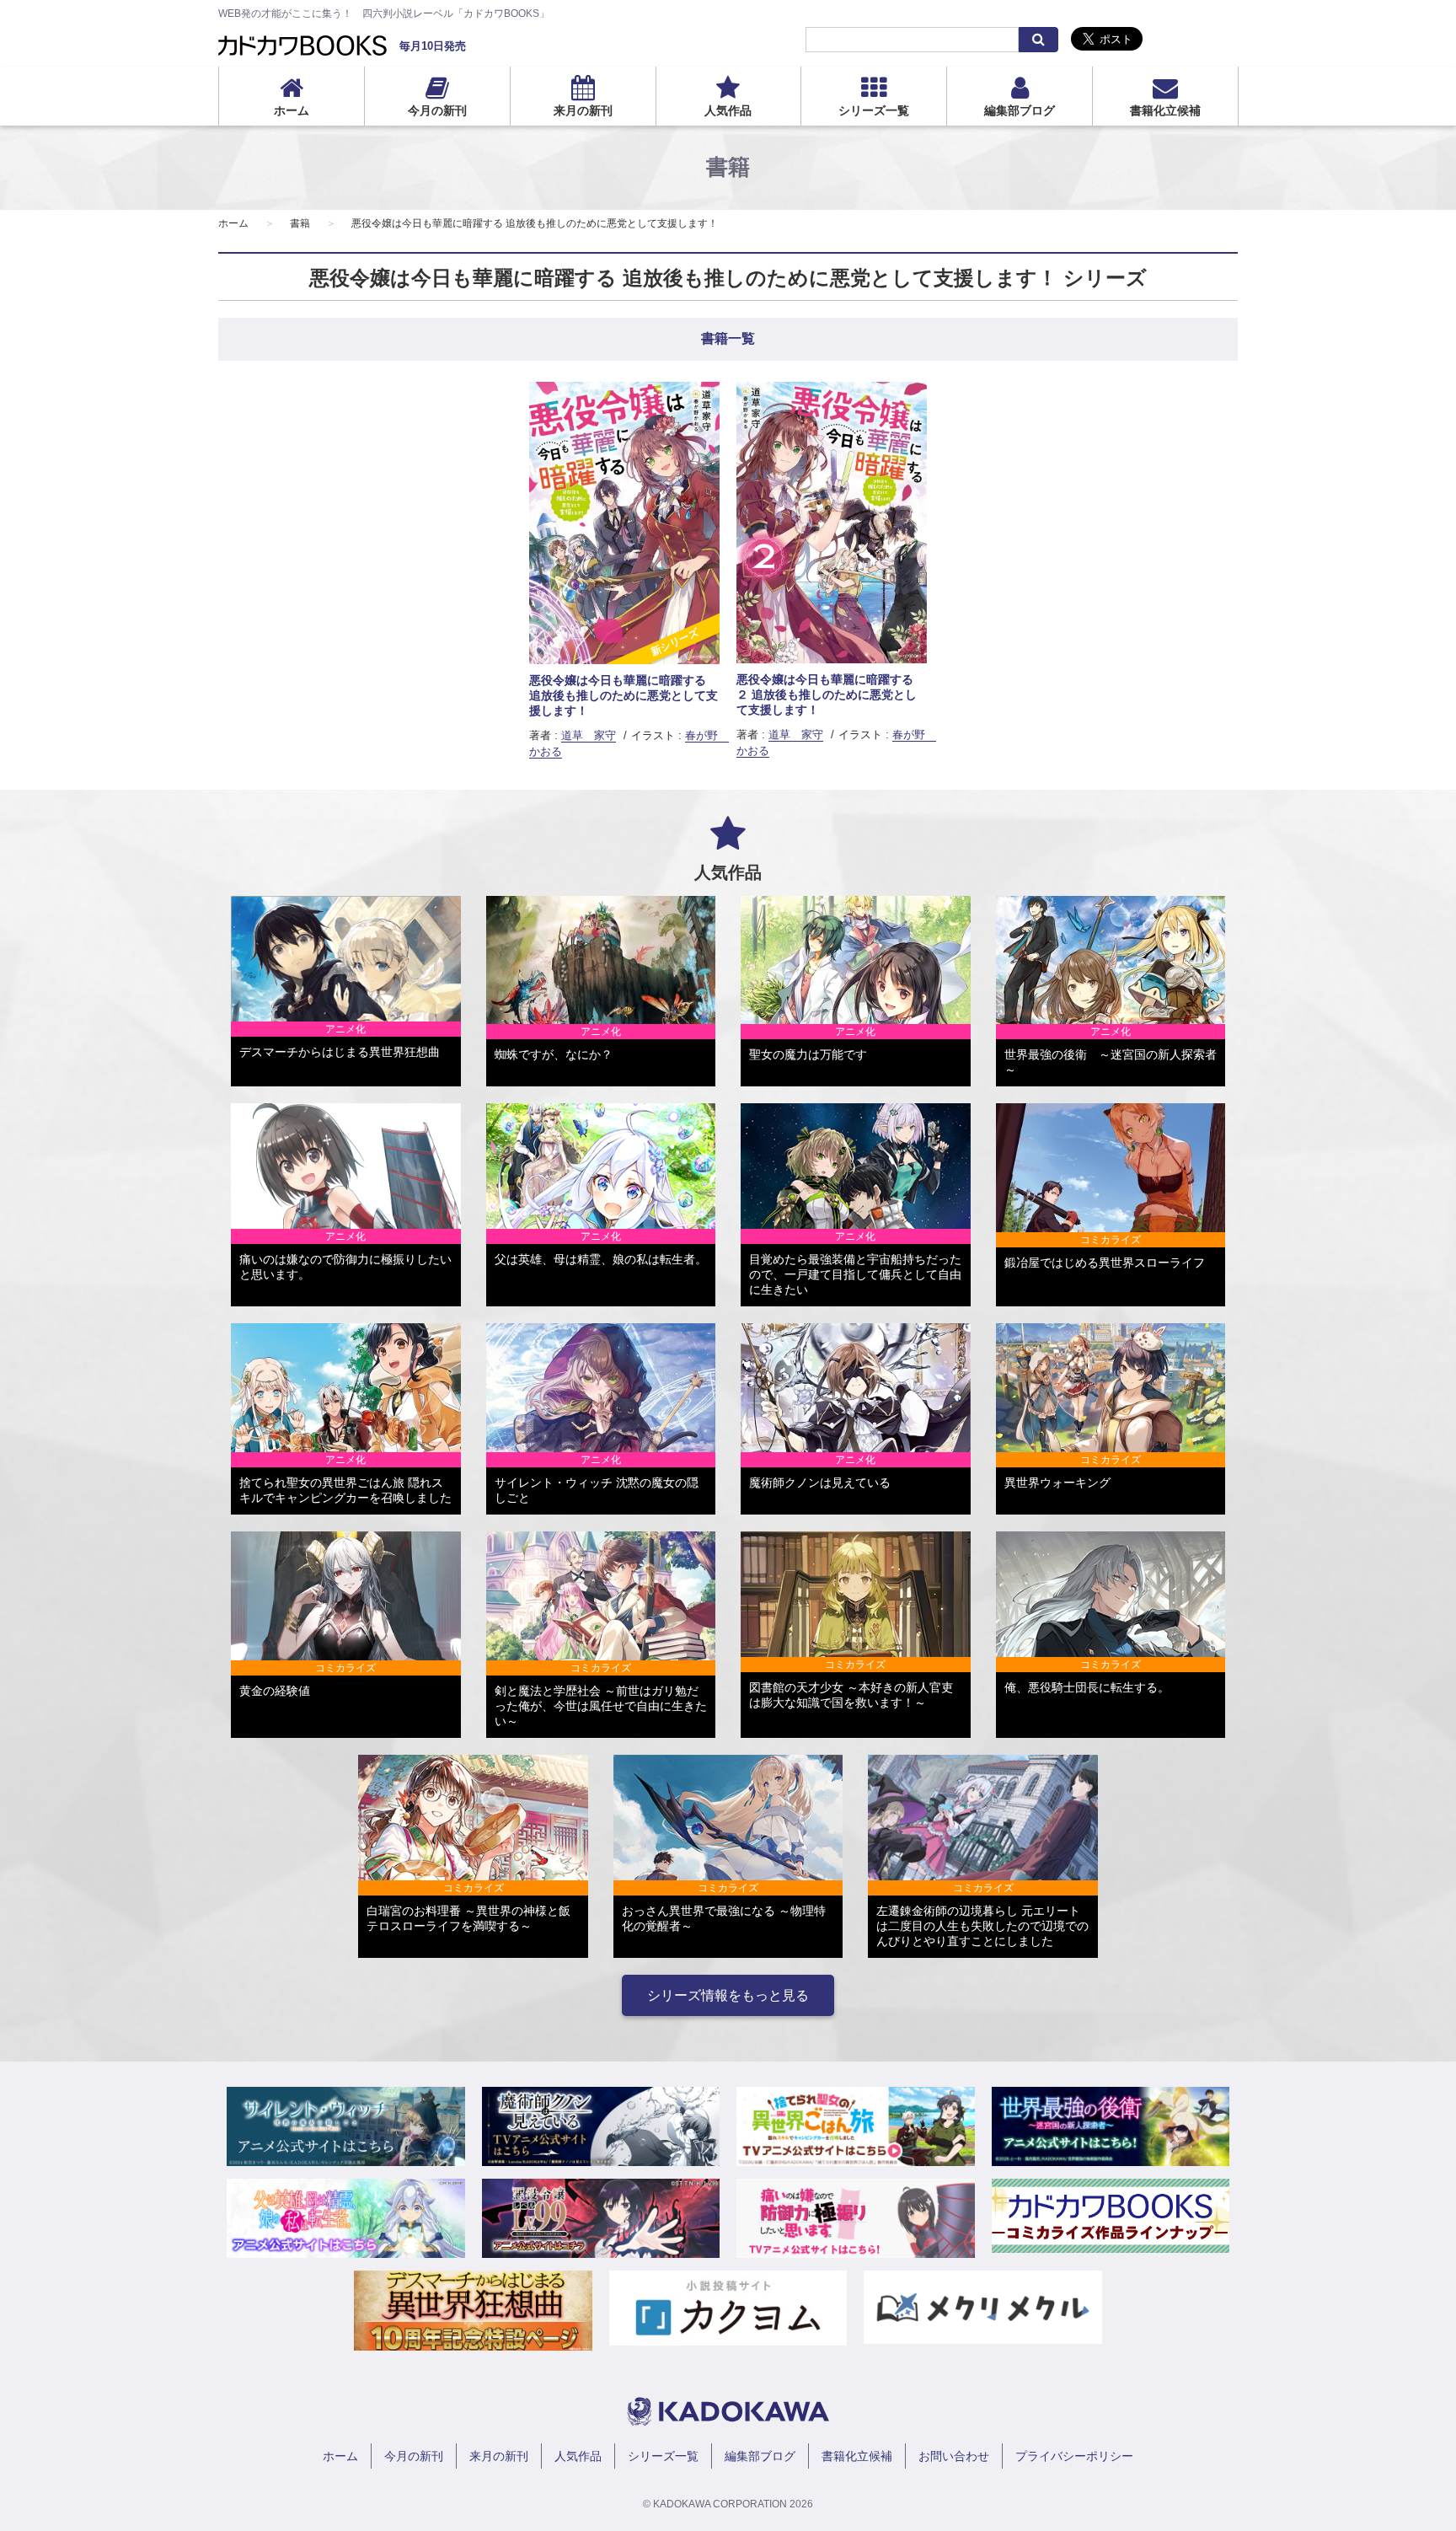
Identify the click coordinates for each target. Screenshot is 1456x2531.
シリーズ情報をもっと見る (728, 1995)
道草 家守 (589, 735)
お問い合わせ (954, 2456)
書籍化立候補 (1165, 110)
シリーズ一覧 (874, 110)
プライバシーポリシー (1074, 2456)
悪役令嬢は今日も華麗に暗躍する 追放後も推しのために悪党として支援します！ (535, 223)
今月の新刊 (437, 110)
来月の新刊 (583, 110)
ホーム (292, 110)
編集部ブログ (1020, 110)
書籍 (300, 223)
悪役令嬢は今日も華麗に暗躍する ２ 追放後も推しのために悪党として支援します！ (827, 694)
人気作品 (728, 110)
